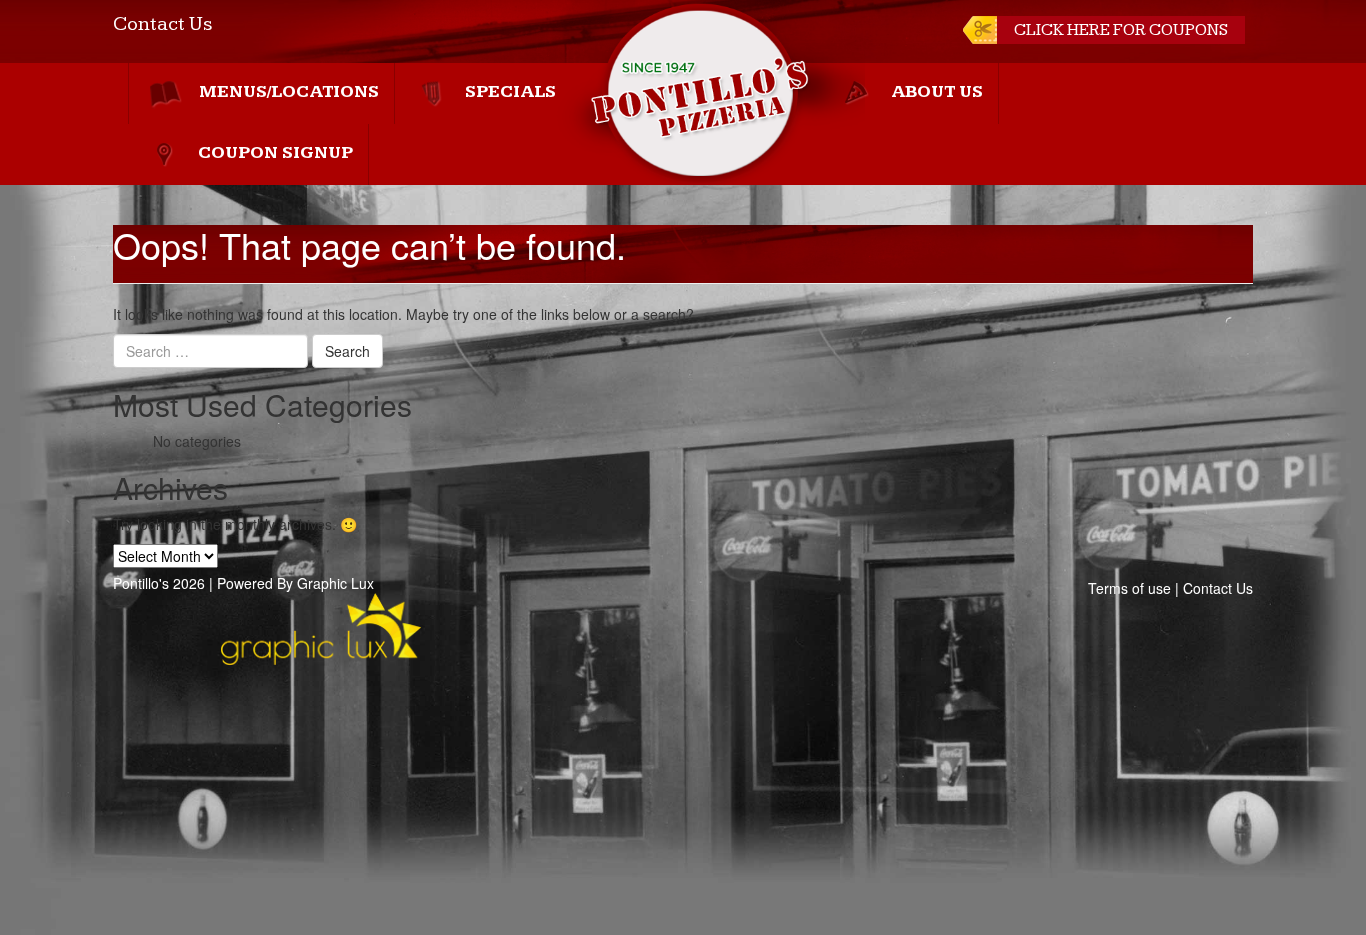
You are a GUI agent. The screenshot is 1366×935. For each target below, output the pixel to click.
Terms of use (1129, 588)
